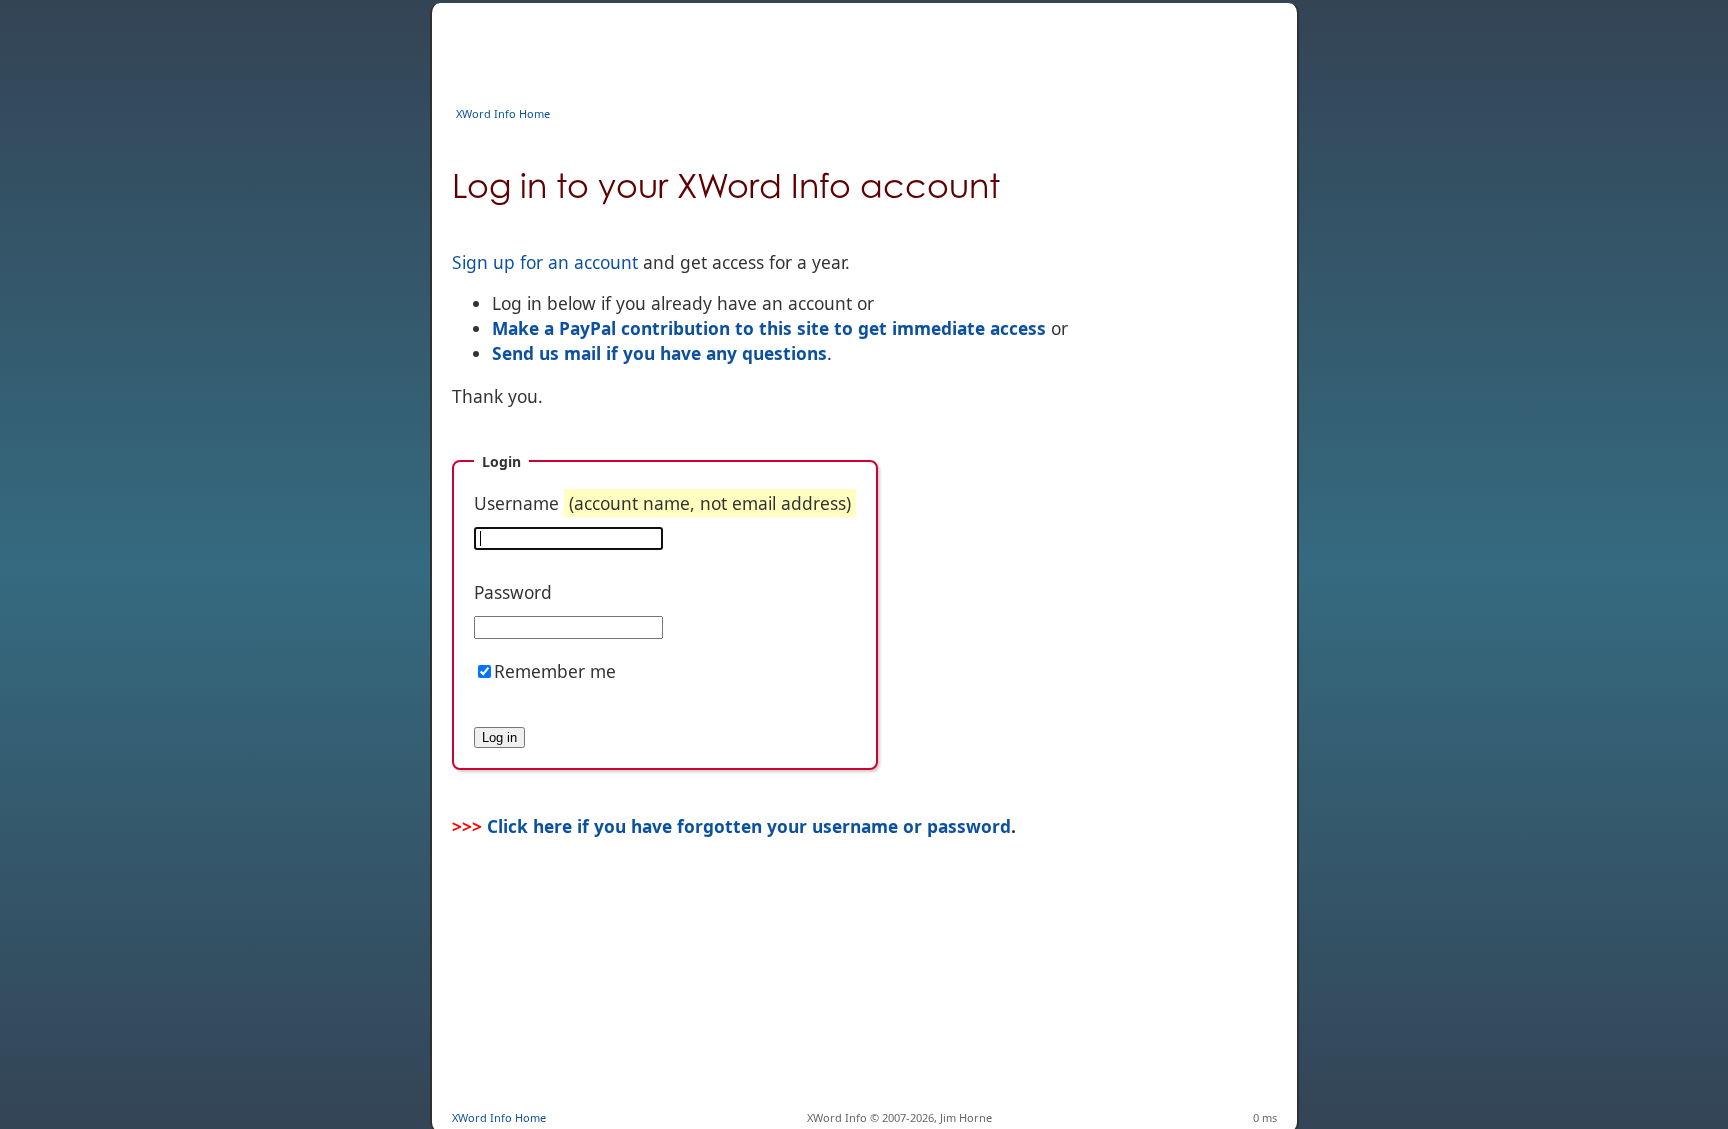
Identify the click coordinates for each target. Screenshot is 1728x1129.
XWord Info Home (503, 113)
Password (513, 592)
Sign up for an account (545, 262)
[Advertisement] (816, 48)
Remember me (555, 671)
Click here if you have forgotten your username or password (749, 826)
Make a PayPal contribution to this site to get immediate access (769, 328)
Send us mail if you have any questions (659, 353)
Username (662, 503)
